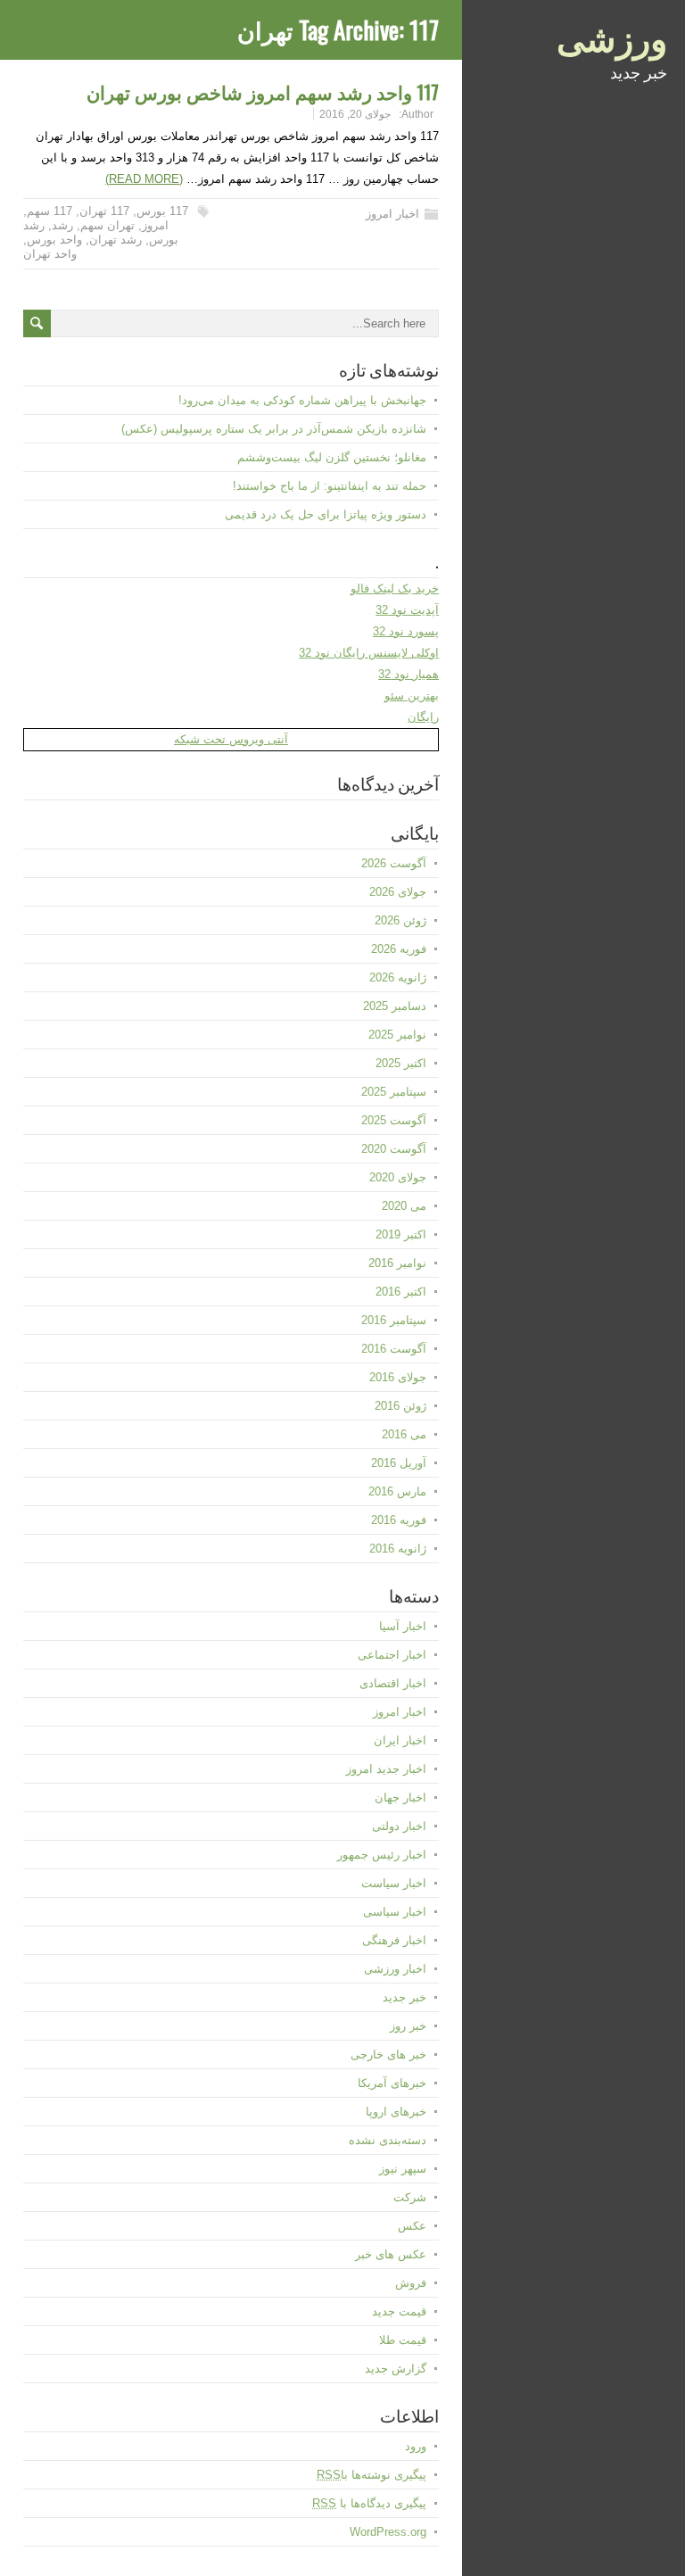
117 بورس (162, 211)
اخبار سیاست (394, 1883)
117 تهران (104, 211)
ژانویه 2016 (398, 1549)
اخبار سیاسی (395, 1912)
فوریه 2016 (399, 1520)
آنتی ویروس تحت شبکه (231, 739)
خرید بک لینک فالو (395, 588)
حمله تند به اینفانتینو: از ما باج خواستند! (330, 486)
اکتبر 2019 (401, 1234)
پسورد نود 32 (406, 631)
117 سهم (50, 211)
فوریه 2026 (399, 949)
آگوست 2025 (394, 1120)
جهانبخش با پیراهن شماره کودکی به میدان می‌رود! (302, 400)
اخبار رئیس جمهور (382, 1855)
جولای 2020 (398, 1177)
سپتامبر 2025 (394, 1092)
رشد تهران (116, 240)
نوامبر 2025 (397, 1035)
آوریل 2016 (399, 1463)
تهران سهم (107, 225)
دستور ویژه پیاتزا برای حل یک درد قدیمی (326, 514)
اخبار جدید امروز (386, 1769)
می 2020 (404, 1206)
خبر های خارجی (388, 2054)
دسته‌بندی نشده (388, 2140)
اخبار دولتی (399, 1826)
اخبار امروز (392, 214)
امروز (155, 225)
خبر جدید (404, 1997)
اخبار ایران (400, 1740)
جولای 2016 (398, 1377)
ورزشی (612, 36)
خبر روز (408, 2026)
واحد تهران (50, 254)
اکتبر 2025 (401, 1063)
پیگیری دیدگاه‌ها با (369, 2503)
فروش (411, 2283)
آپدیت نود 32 (407, 610)
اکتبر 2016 (401, 1292)
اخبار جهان (400, 1797)
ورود (416, 2446)
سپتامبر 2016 (394, 1320)
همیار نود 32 (409, 674)
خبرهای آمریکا (392, 2083)
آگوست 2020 (394, 1149)
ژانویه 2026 (398, 977)
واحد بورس (54, 240)
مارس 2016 (397, 1491)
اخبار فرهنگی (394, 1940)
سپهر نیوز (403, 2169)
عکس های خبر (391, 2254)
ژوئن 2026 (400, 920)
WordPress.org (388, 2532)
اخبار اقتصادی (393, 1683)
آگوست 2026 (394, 863)
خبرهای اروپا (396, 2112)
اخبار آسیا (403, 1626)
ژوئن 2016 (400, 1406)
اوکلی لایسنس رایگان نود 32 (369, 653)
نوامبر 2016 (397, 1263)
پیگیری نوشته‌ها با (371, 2475)
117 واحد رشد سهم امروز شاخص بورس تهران (263, 91)
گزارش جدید (396, 2369)
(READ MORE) (144, 179)
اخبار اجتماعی (392, 1655)
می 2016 (404, 1434)
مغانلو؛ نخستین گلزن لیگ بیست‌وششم (332, 457)
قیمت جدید (399, 2311)
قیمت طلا (403, 2340)
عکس (412, 2226)
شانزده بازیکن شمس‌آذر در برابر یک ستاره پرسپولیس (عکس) (274, 429)
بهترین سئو (412, 696)
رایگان (423, 717)
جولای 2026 (398, 892)
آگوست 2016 (394, 1349)
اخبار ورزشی (395, 1969)
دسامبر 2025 (395, 1006)
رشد (62, 225)
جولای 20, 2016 (355, 114)
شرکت (410, 2197)
